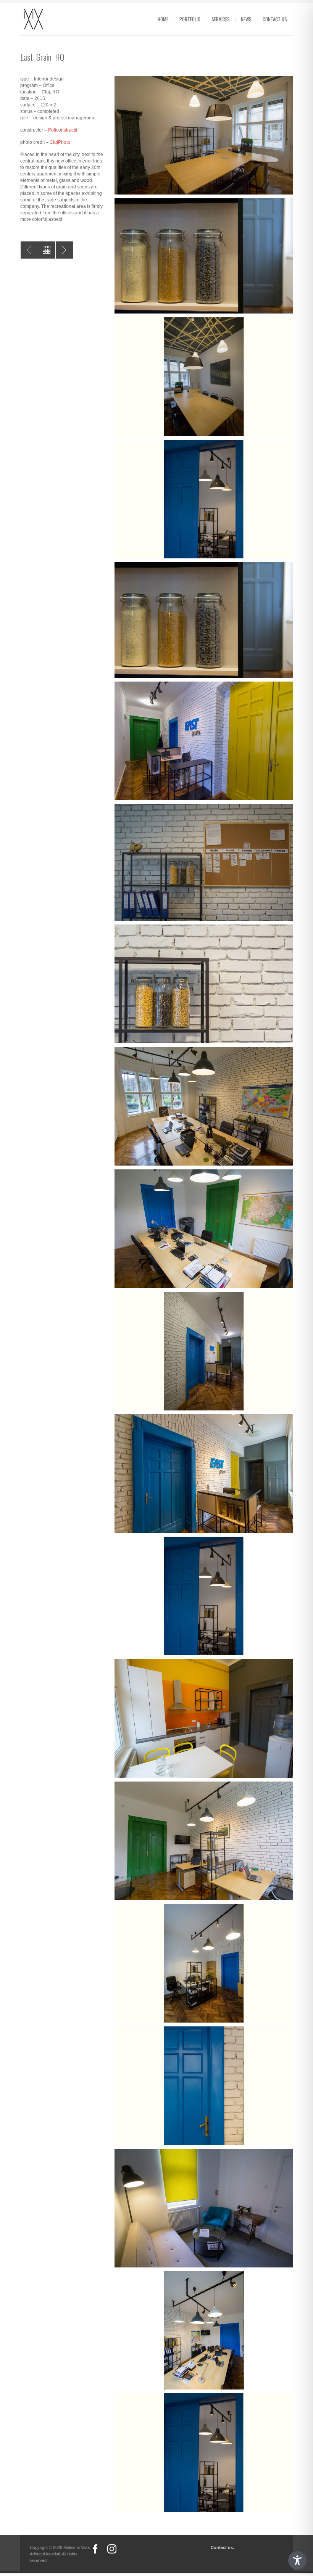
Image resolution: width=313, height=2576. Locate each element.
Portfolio (190, 19)
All (47, 250)
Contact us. (222, 2547)
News (246, 19)
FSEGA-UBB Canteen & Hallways (64, 250)
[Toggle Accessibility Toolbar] (297, 2560)
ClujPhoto (60, 142)
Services (221, 19)
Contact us (275, 19)
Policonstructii (63, 130)
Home (163, 19)
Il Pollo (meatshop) (29, 250)
